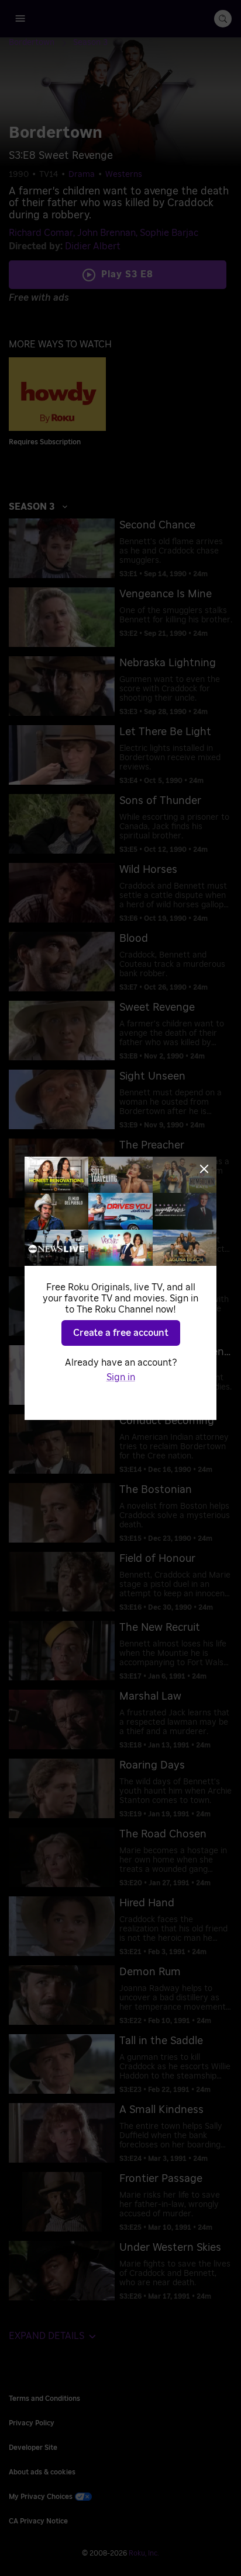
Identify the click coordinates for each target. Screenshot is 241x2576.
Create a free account (121, 1333)
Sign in (121, 1377)
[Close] (204, 1169)
